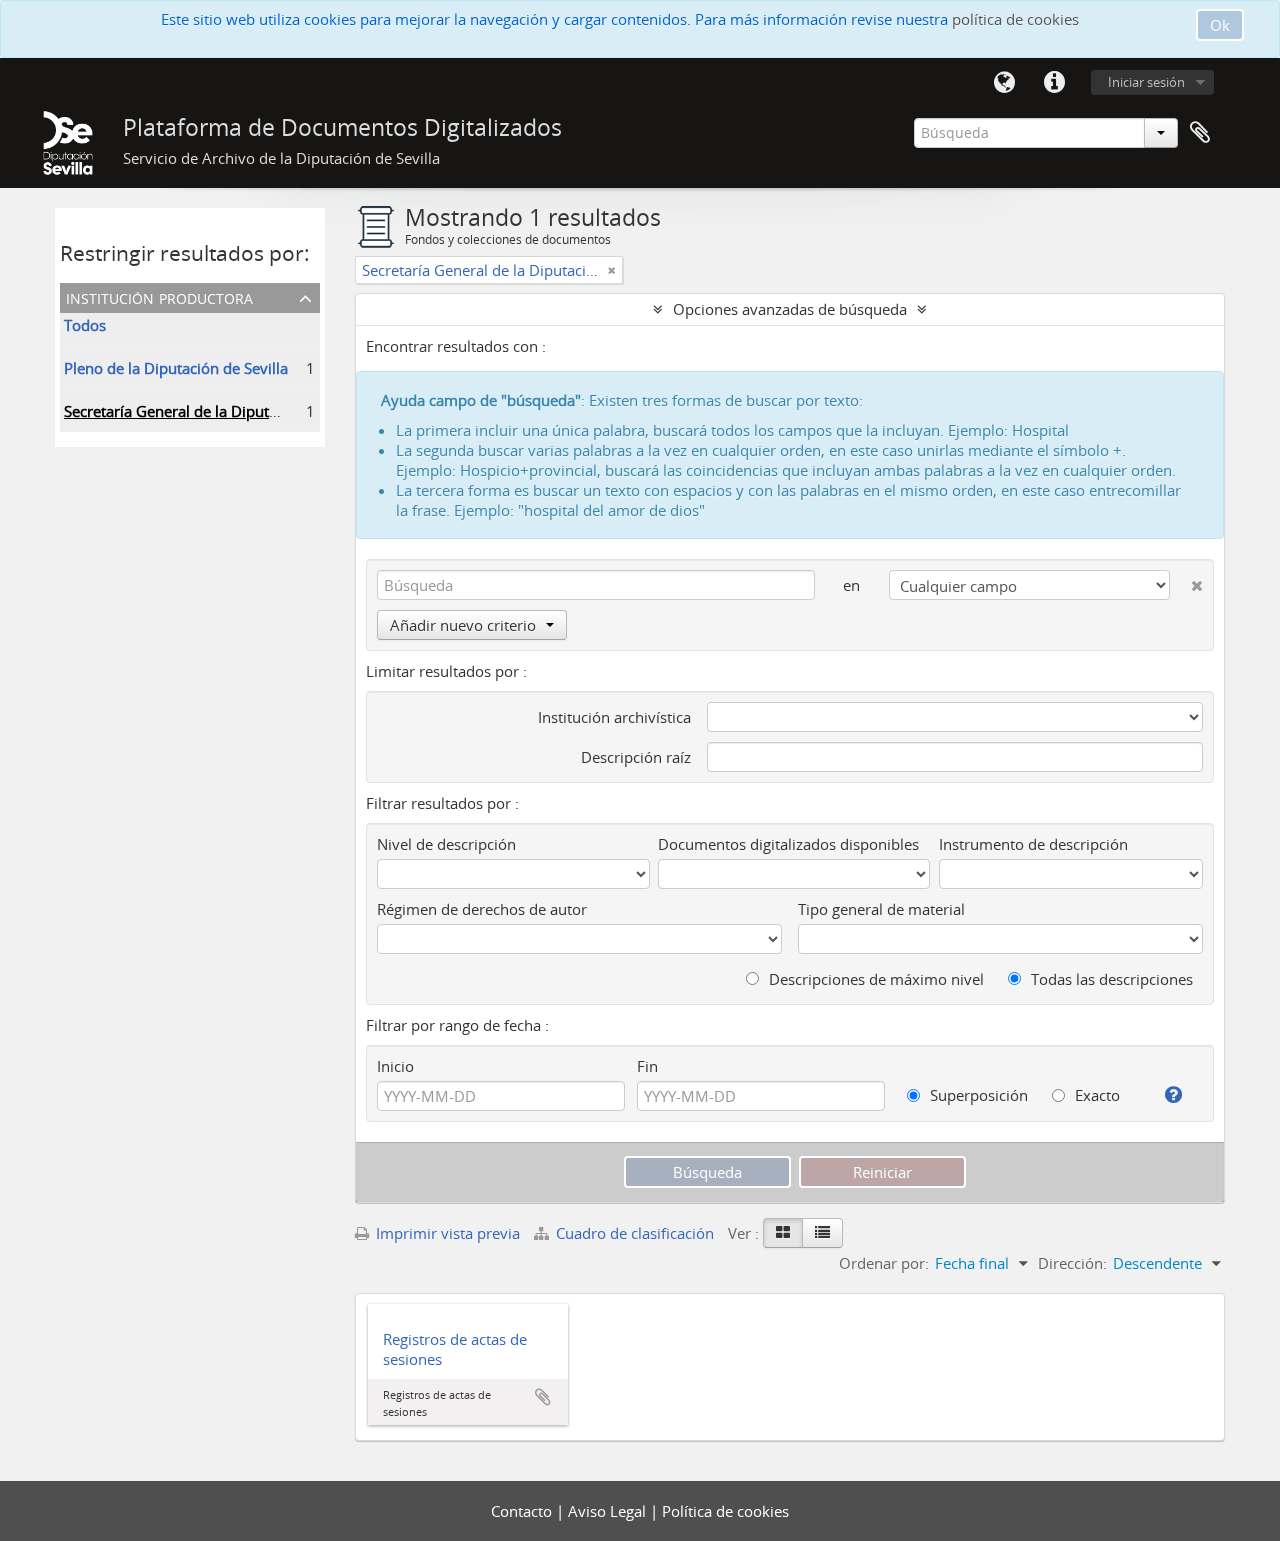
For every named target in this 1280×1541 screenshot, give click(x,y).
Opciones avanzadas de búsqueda (790, 309)
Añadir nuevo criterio (463, 625)
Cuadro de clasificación (635, 1233)
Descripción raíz (636, 757)
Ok (1220, 25)
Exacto (1095, 1095)
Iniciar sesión (1146, 82)
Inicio (395, 1066)
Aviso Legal (609, 1511)
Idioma (1004, 83)
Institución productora (159, 296)
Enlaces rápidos (1054, 83)
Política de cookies (725, 1511)
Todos (85, 325)
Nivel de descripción (446, 844)
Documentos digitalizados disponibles (788, 844)
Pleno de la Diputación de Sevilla (176, 368)
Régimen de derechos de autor (482, 909)
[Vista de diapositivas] (783, 1233)
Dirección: (1072, 1263)
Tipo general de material (881, 909)
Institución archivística (614, 717)
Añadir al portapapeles (543, 1397)
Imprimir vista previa (446, 1233)
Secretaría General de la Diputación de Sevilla (219, 411)
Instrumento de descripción (1033, 844)
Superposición (977, 1095)
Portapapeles (1200, 133)
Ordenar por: (884, 1263)
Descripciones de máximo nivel (874, 979)
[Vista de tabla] (822, 1233)
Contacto (523, 1511)
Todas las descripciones (1110, 979)
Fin (647, 1066)
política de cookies (1015, 19)
